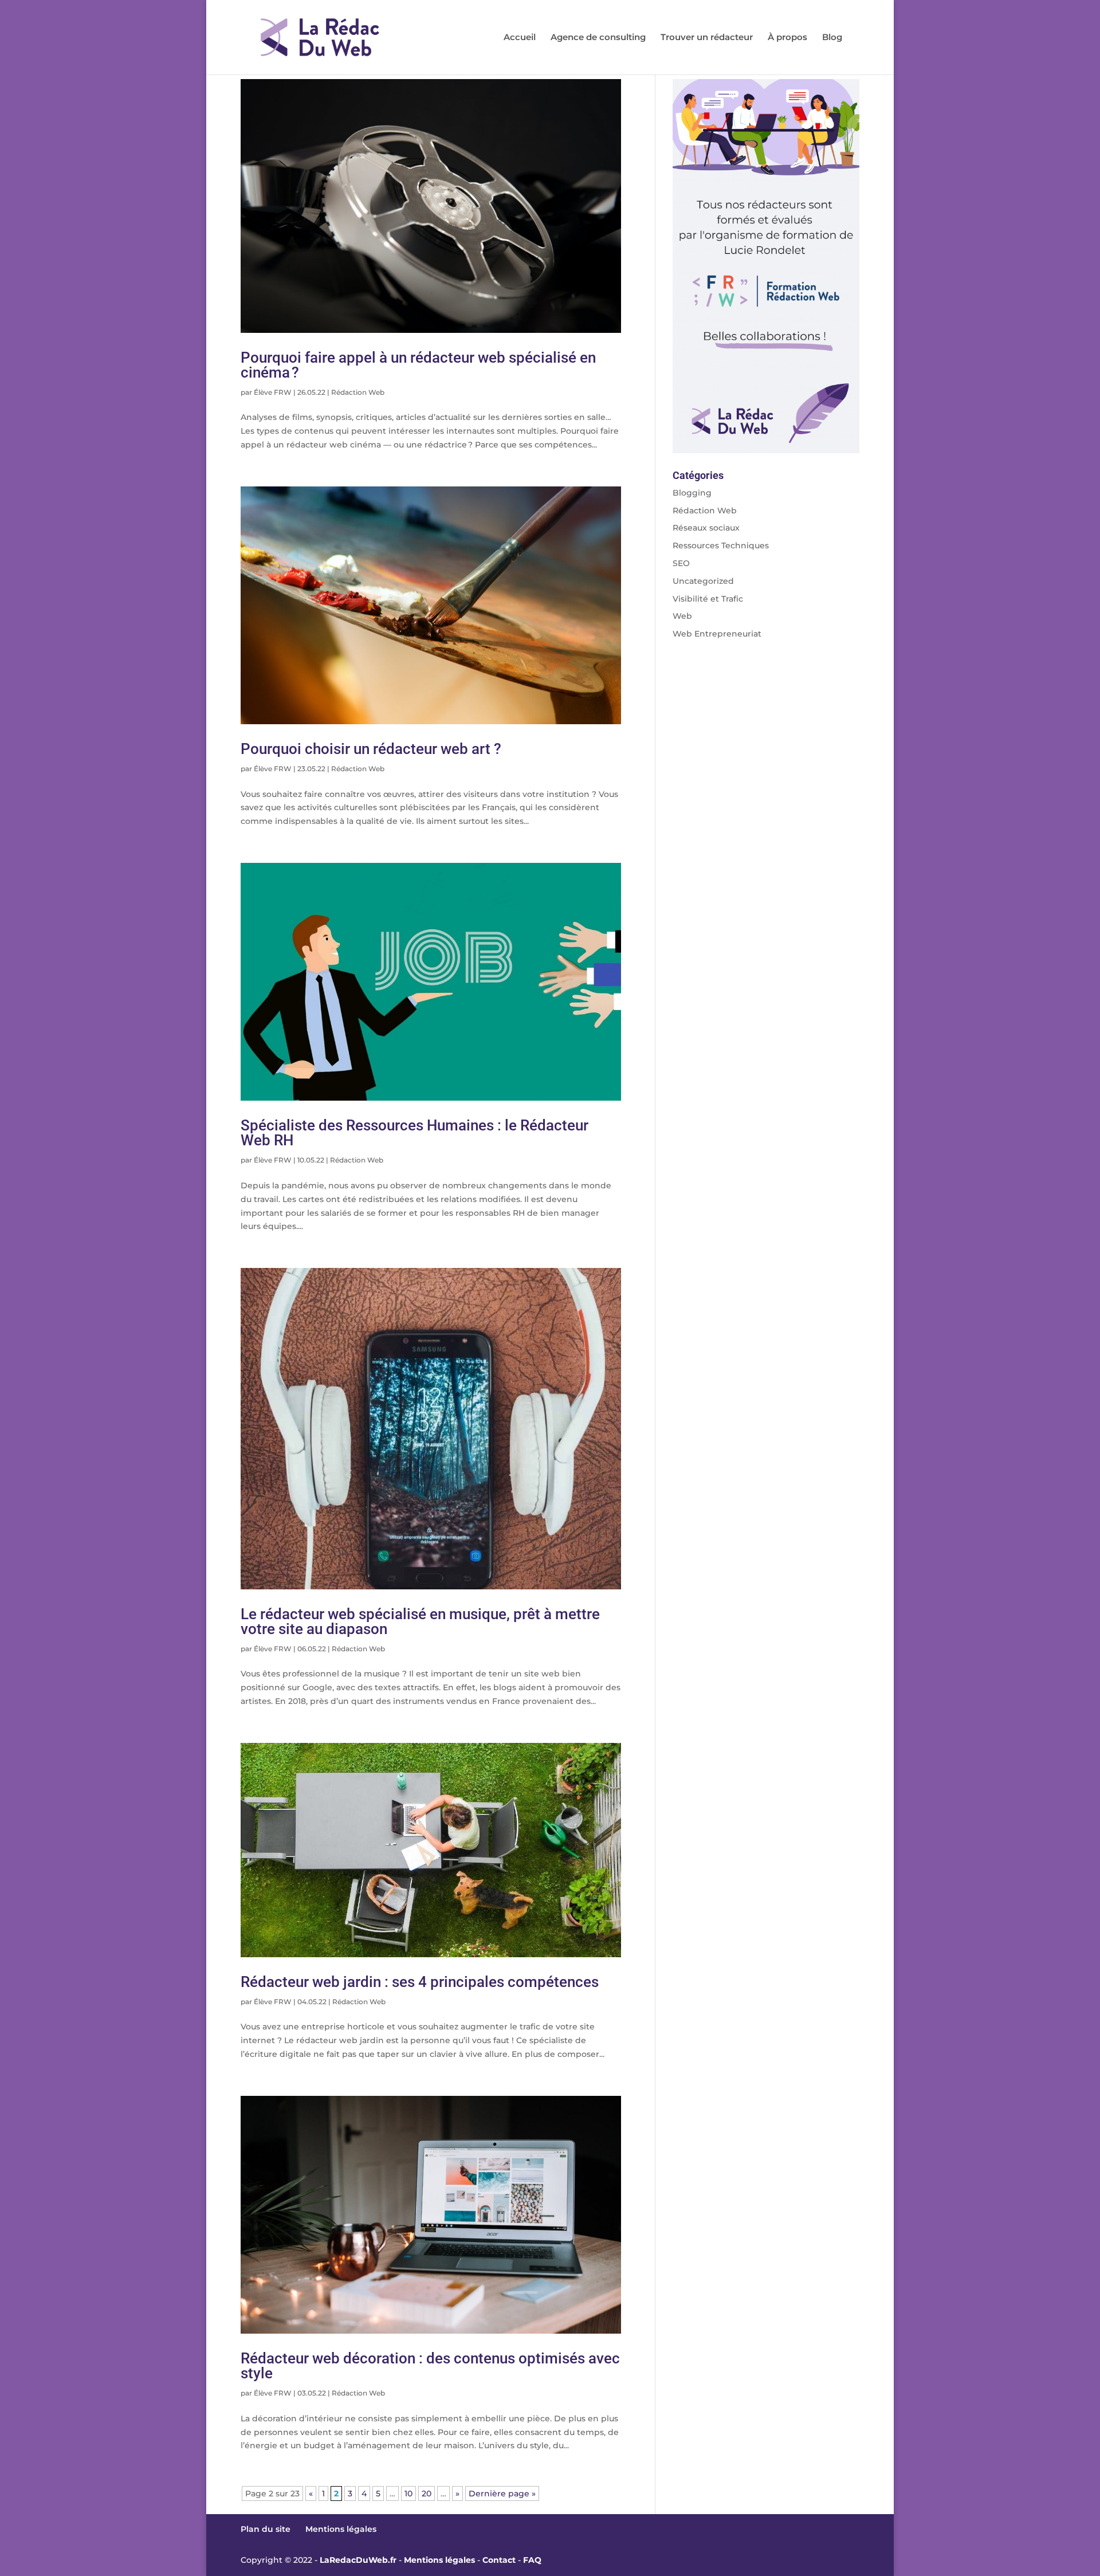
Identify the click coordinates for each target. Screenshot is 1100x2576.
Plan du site (266, 2529)
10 (408, 2493)
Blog (832, 38)
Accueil (520, 38)
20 (427, 2493)
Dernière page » (502, 2493)
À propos (787, 38)
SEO (681, 563)
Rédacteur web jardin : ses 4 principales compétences (420, 1982)
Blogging (692, 493)
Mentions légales (341, 2529)
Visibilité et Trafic (708, 599)
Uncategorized (703, 581)
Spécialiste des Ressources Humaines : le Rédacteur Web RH (415, 1133)
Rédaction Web (358, 392)
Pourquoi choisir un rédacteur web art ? (371, 749)
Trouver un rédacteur (707, 38)
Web (682, 616)
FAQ (532, 2560)
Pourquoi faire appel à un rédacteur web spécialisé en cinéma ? (418, 365)
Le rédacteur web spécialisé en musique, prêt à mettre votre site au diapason (420, 1621)
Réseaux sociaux (706, 528)
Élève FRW (273, 392)
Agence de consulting (598, 38)
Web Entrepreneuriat (717, 634)
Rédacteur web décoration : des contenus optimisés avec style (430, 2366)
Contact (499, 2560)
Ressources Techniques (721, 545)
